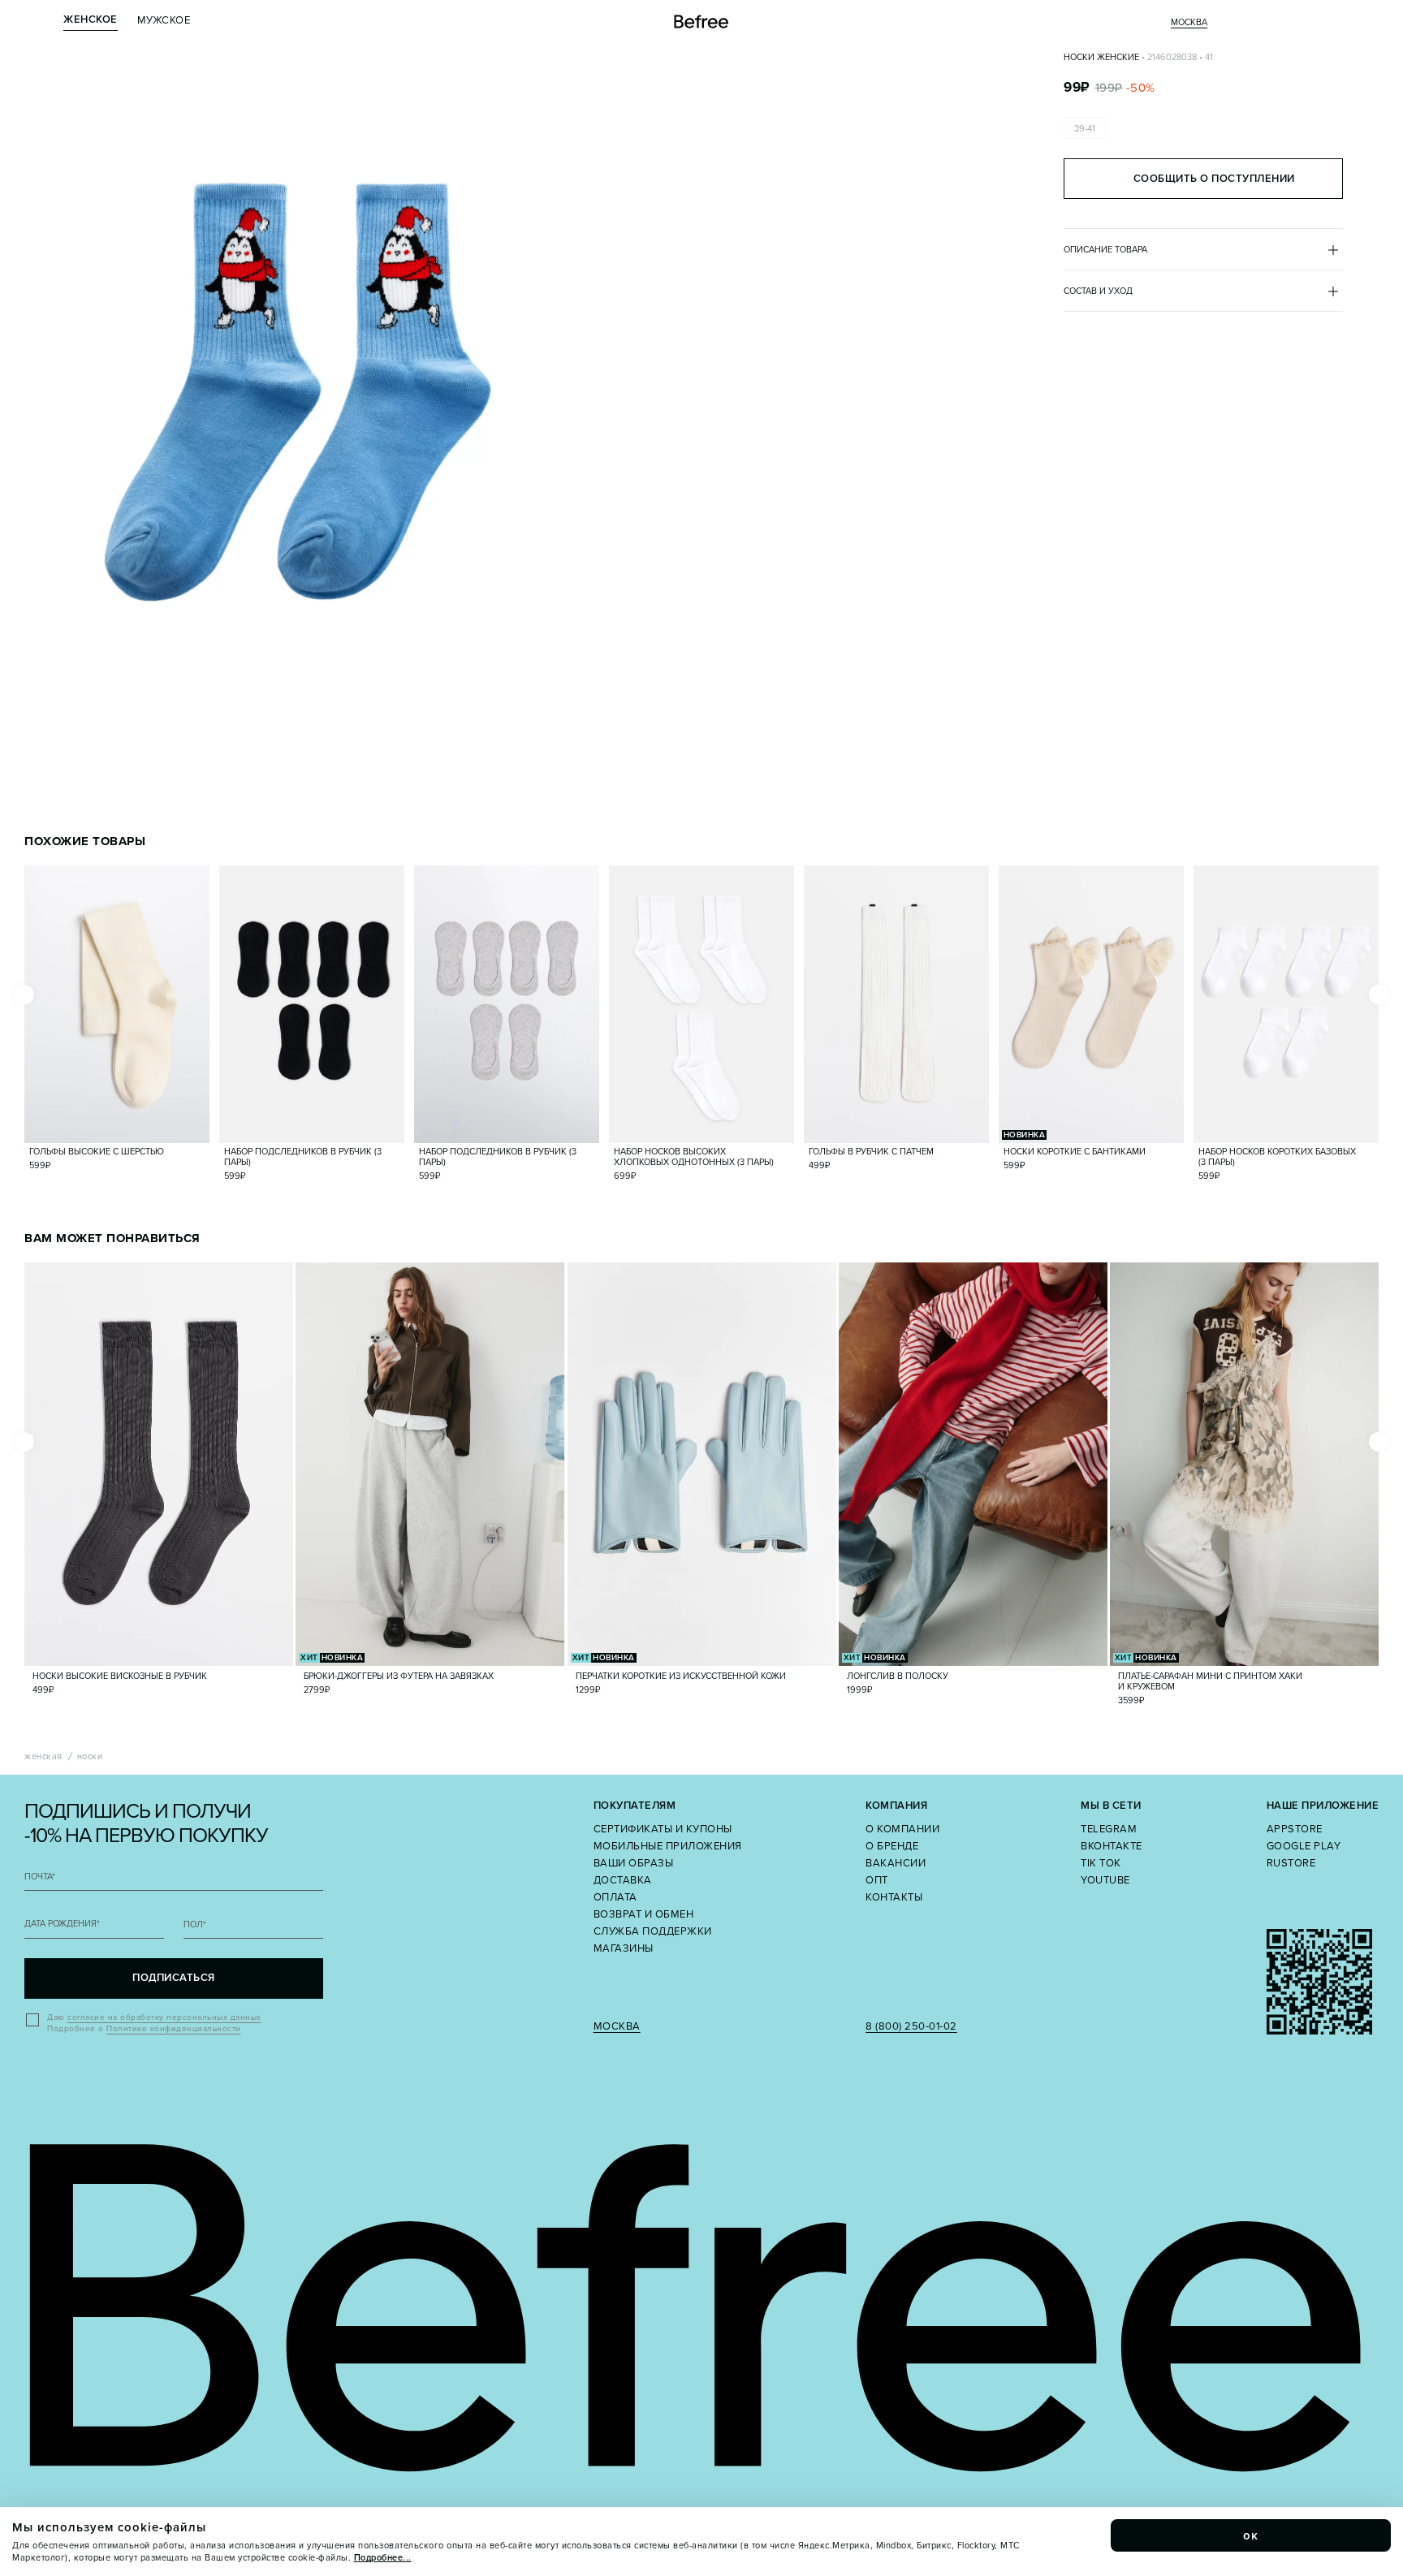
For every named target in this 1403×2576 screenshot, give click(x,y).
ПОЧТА (40, 1877)
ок (1251, 2535)
